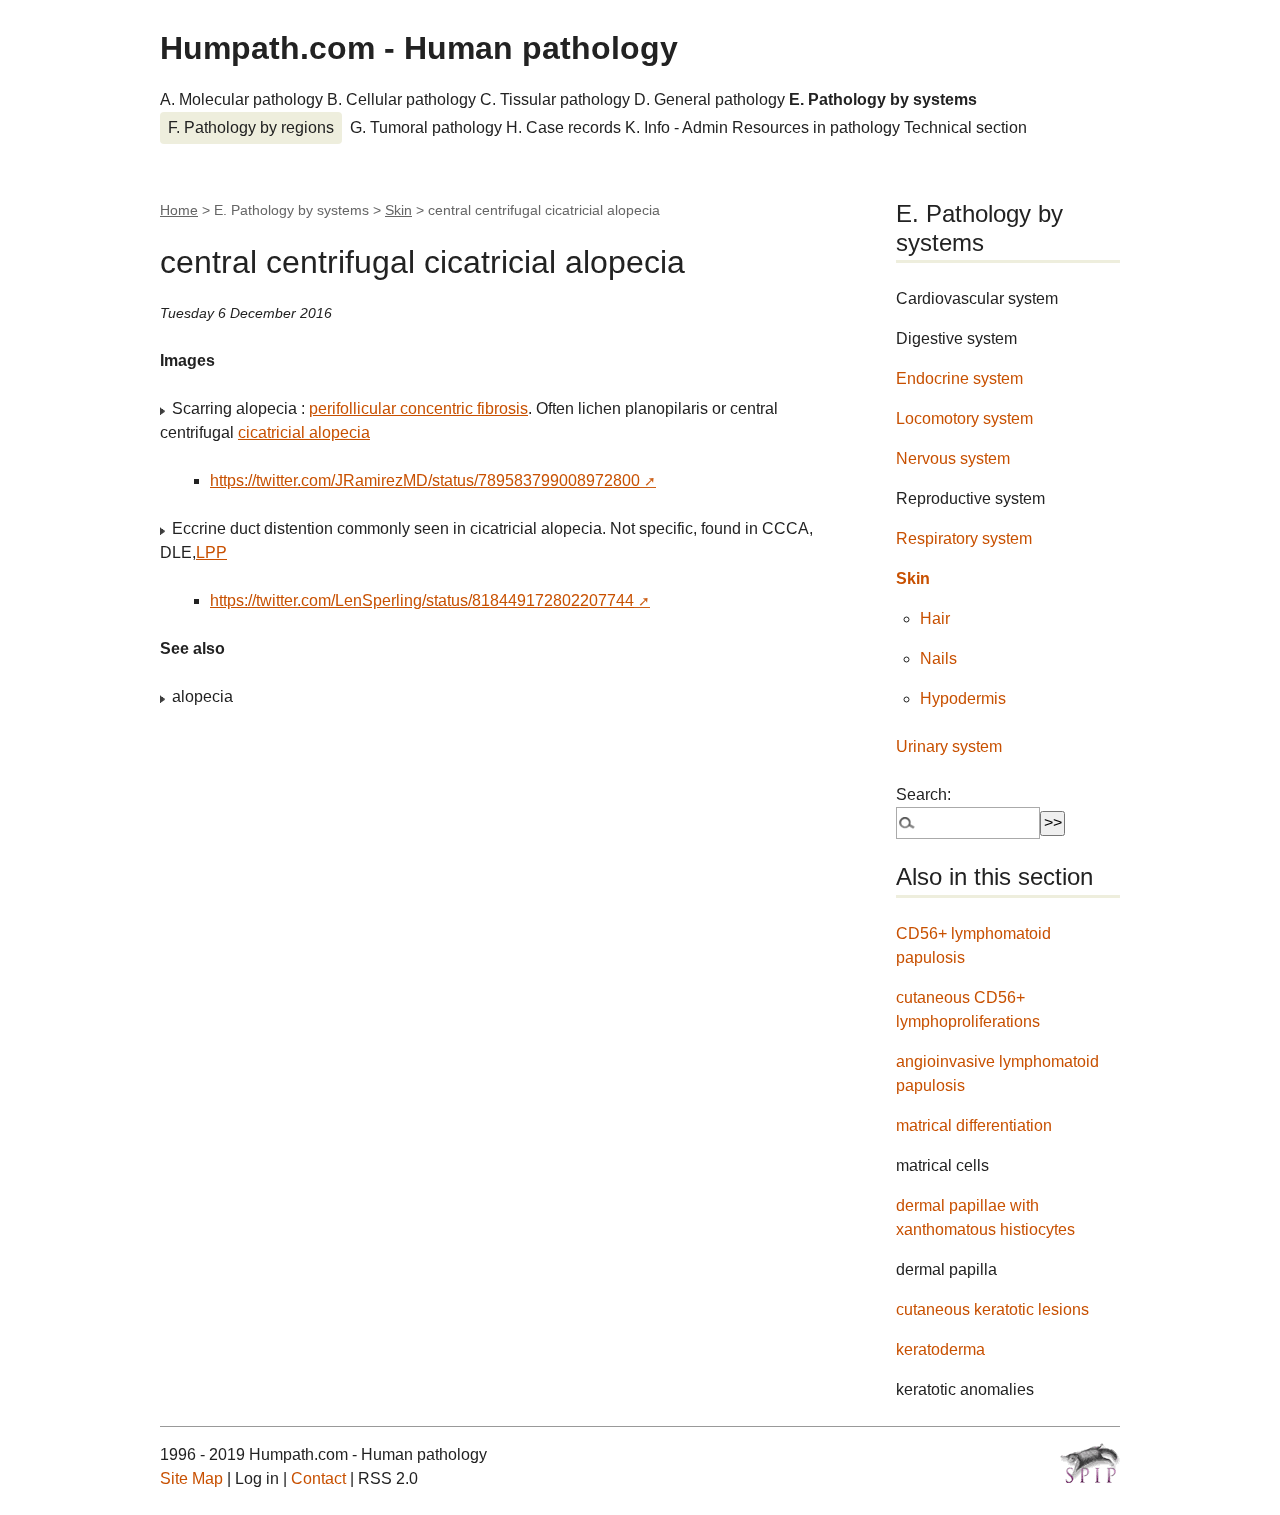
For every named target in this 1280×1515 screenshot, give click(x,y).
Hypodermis (963, 698)
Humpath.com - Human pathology (419, 48)
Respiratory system (964, 538)
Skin (398, 210)
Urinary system (949, 746)
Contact (318, 1478)
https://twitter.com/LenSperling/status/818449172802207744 (422, 600)
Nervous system (953, 458)
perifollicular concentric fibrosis (418, 408)
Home (179, 210)
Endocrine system (959, 378)
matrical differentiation (974, 1125)
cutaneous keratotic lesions (992, 1309)
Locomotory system (964, 418)
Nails (938, 658)
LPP (211, 552)
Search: (923, 794)
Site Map (191, 1478)
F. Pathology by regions (251, 127)
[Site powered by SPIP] (1090, 1463)
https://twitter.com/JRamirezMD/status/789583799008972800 (425, 480)
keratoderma (940, 1349)
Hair (935, 618)
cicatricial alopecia (304, 432)
